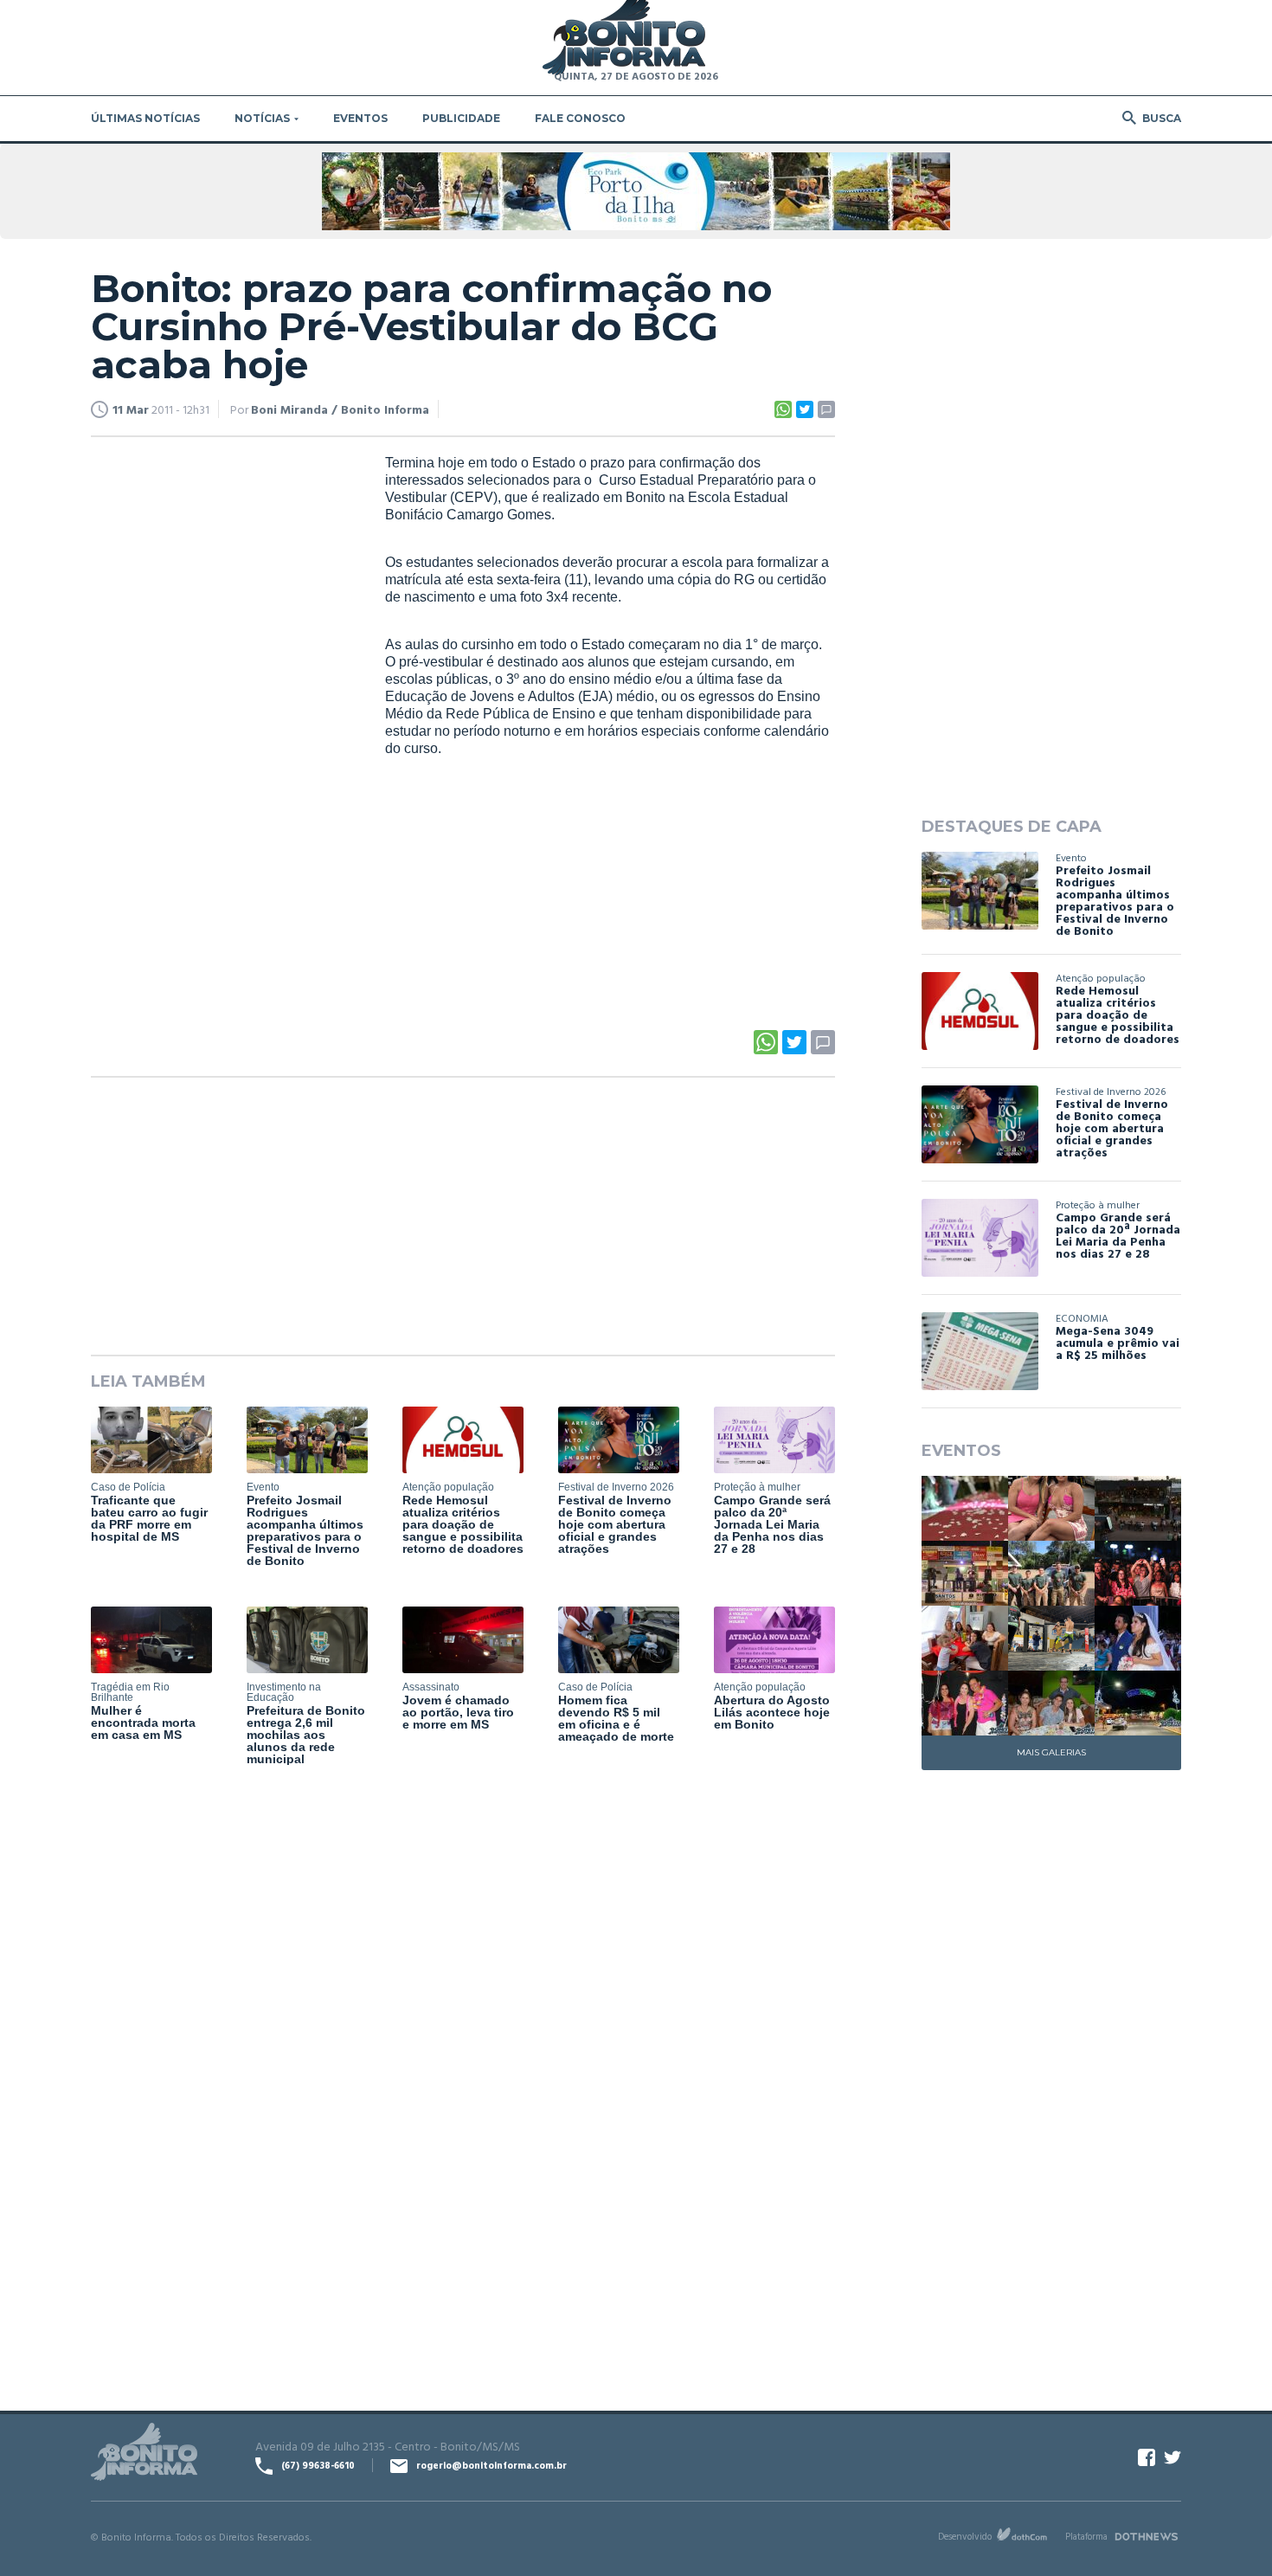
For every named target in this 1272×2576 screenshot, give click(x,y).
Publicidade (461, 118)
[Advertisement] (221, 718)
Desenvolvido (965, 2536)
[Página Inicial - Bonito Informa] (624, 39)
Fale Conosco (580, 118)
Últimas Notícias (145, 118)
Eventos (360, 118)
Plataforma (1086, 2536)
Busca (1162, 118)
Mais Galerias (1051, 1752)
